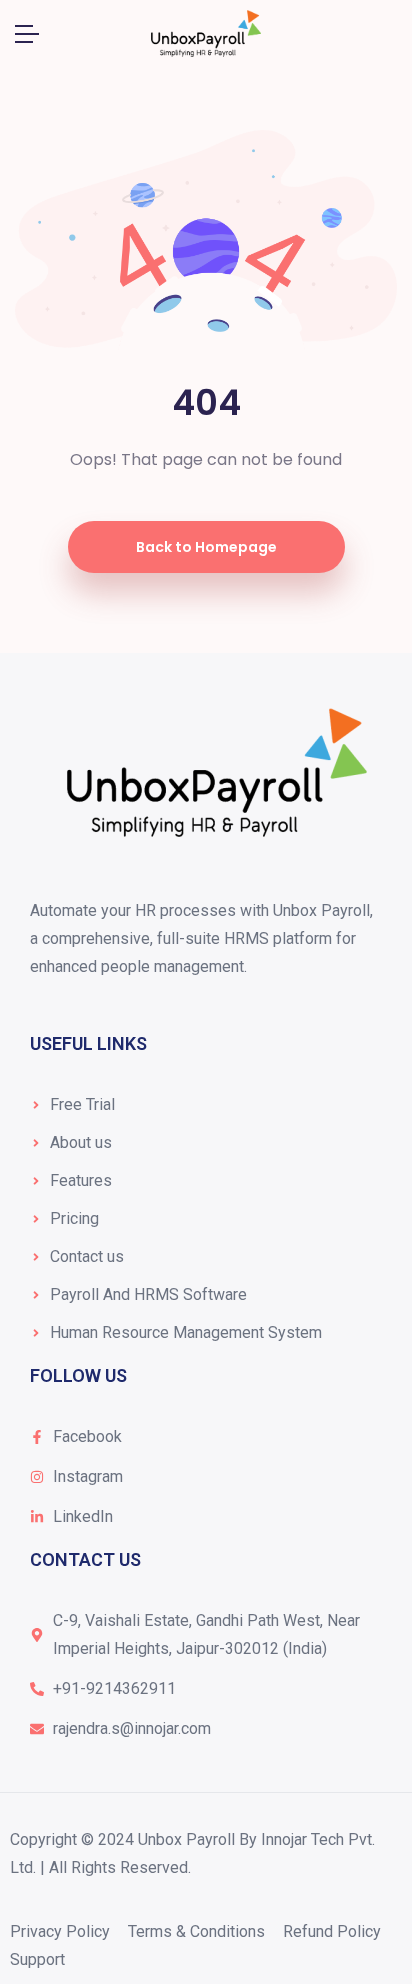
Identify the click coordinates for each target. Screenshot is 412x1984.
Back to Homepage (206, 547)
